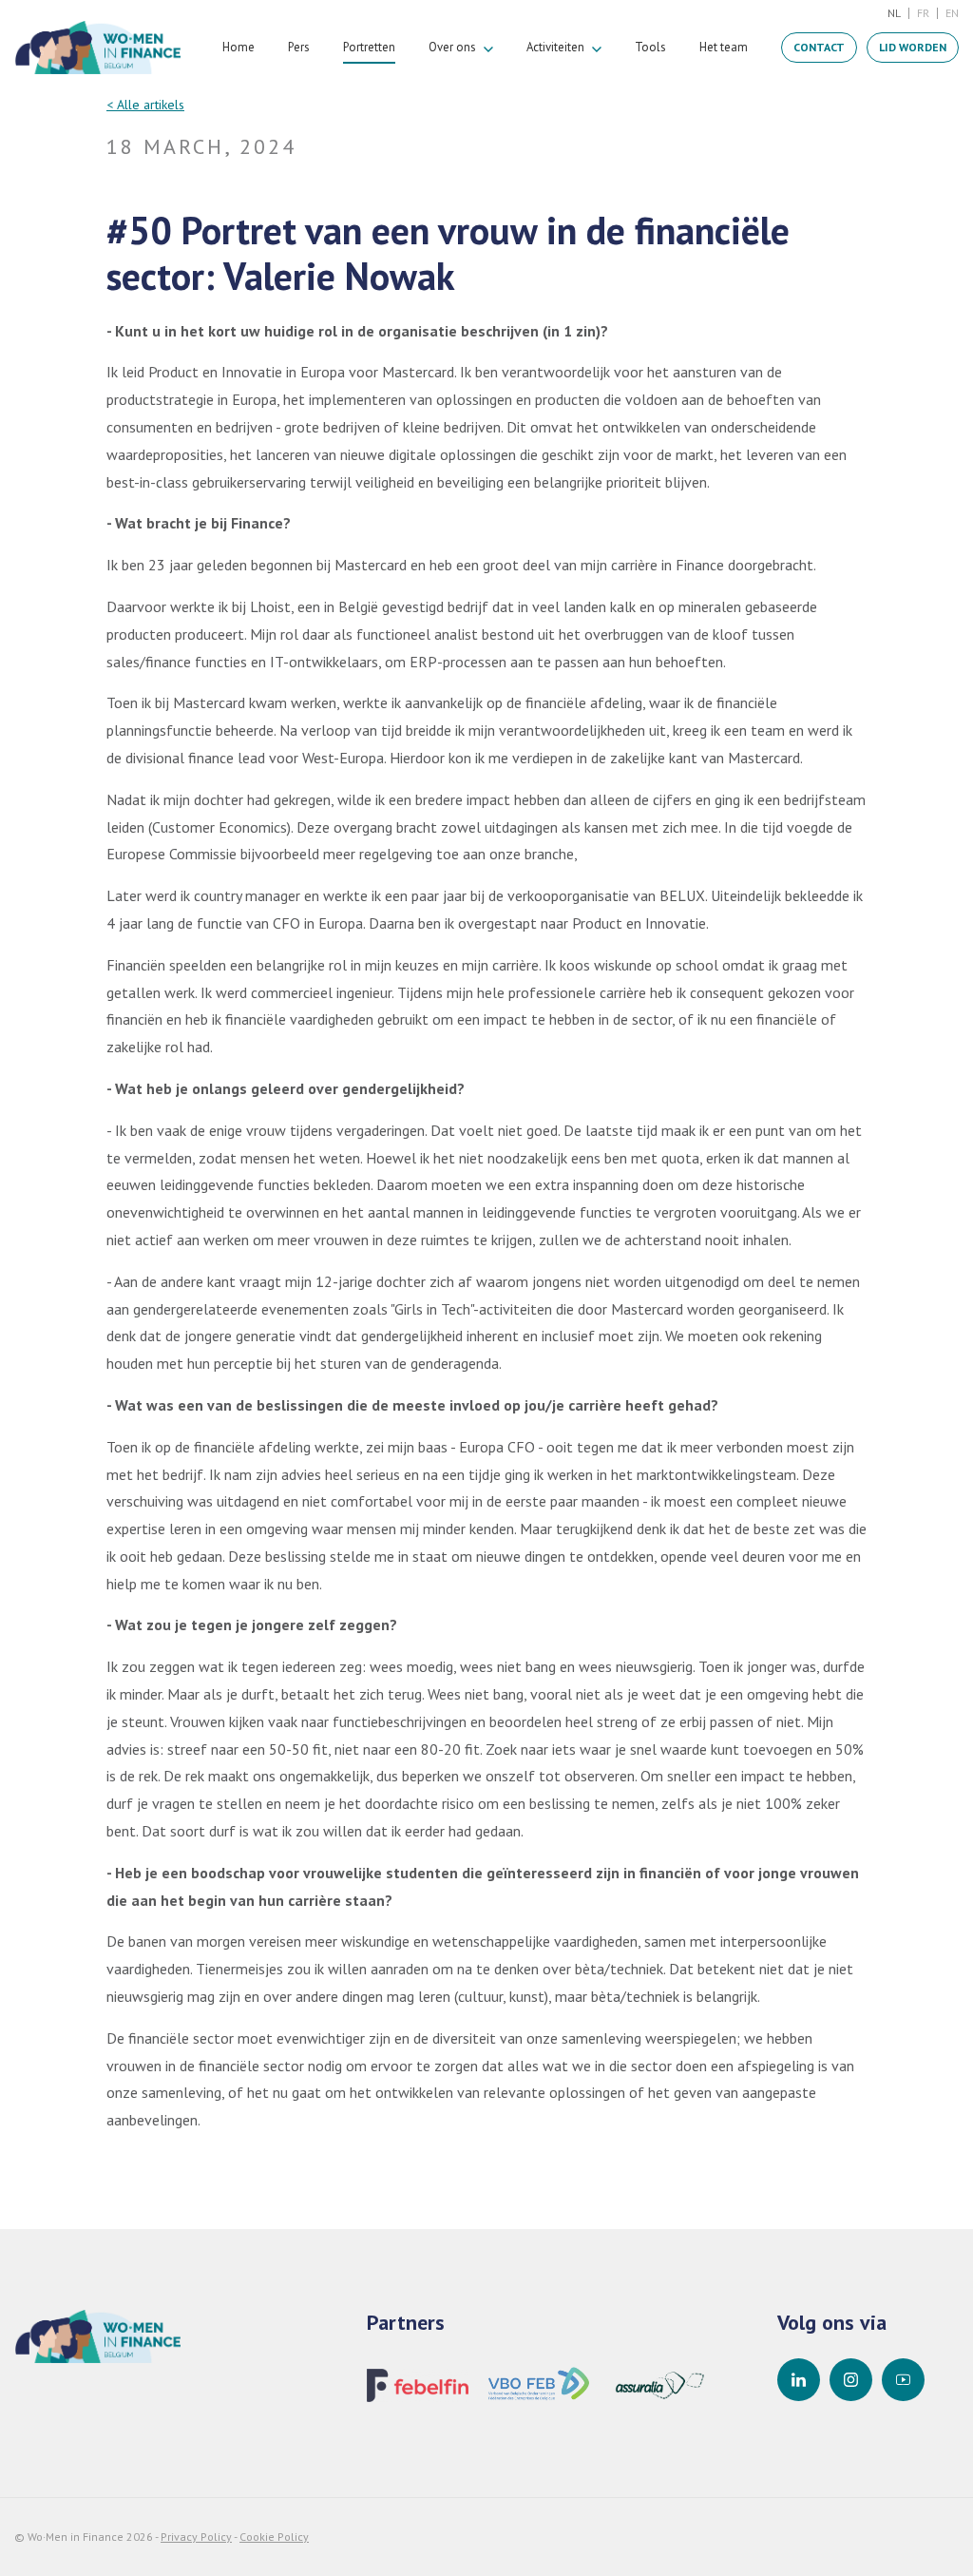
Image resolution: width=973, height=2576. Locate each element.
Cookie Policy (274, 2537)
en (952, 13)
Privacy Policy (196, 2537)
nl (894, 13)
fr (923, 13)
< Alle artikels (145, 105)
